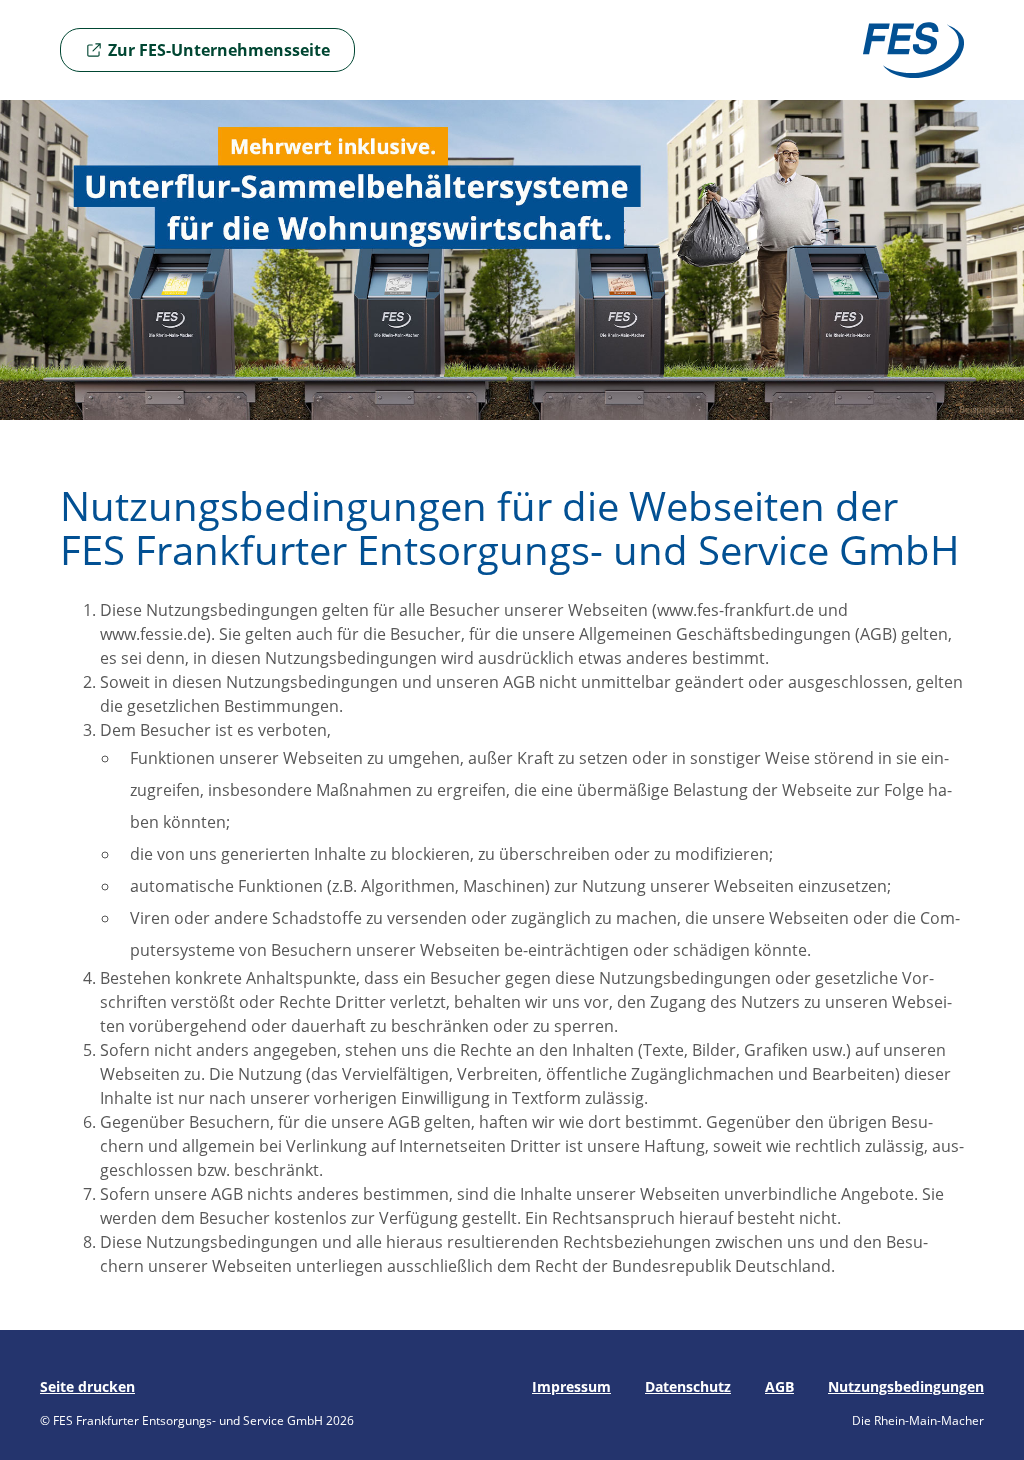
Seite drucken (87, 1386)
